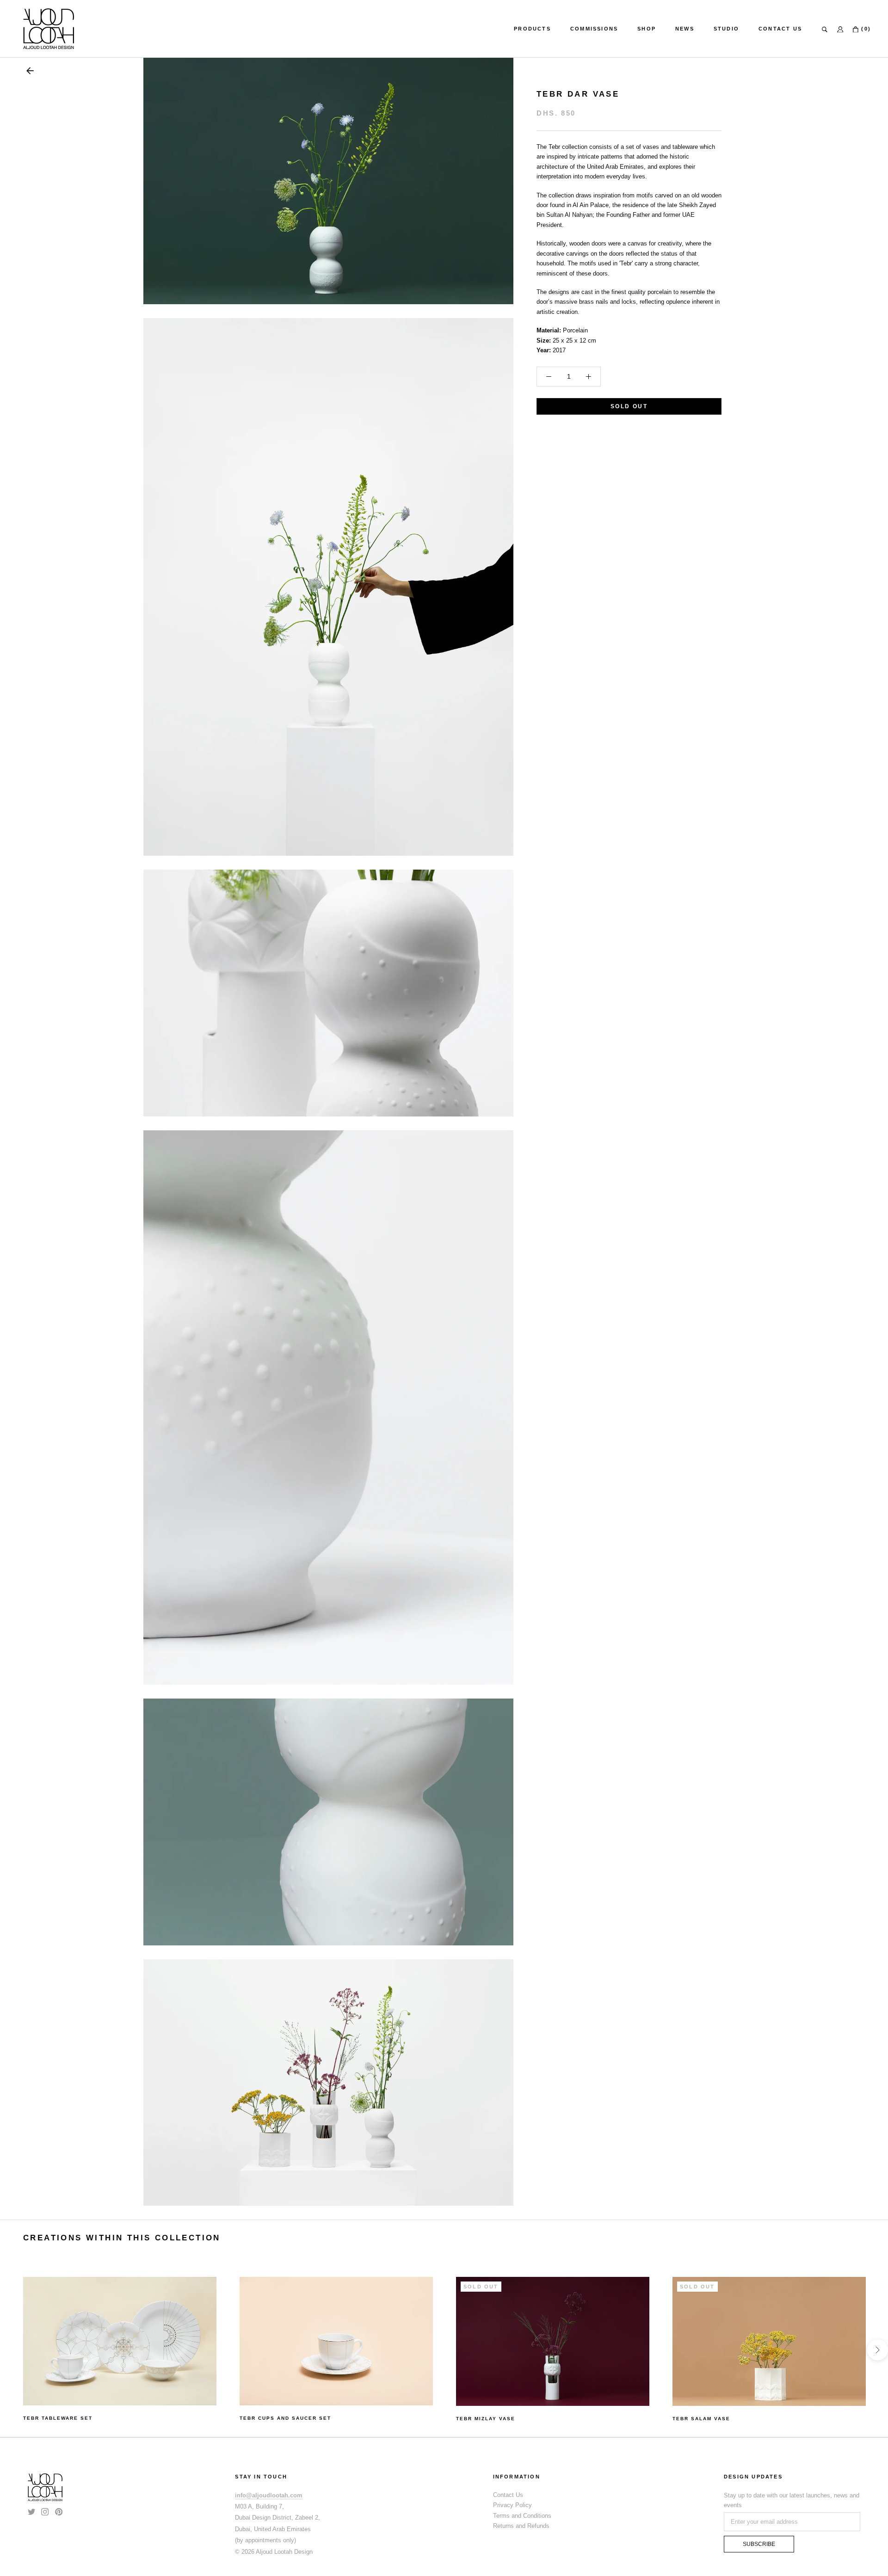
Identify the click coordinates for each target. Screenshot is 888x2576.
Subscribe (759, 2544)
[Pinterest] (59, 2511)
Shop (647, 29)
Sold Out (629, 406)
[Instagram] (45, 2511)
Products (532, 29)
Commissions (594, 29)
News (685, 29)
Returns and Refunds (521, 2526)
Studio (726, 29)
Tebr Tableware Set (58, 2418)
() (865, 29)
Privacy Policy (512, 2505)
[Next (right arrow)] (878, 2350)
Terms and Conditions (522, 2516)
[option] (120, 2350)
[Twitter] (31, 2511)
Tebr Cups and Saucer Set (285, 2418)
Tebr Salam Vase (701, 2419)
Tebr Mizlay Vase (486, 2419)
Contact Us (780, 29)
